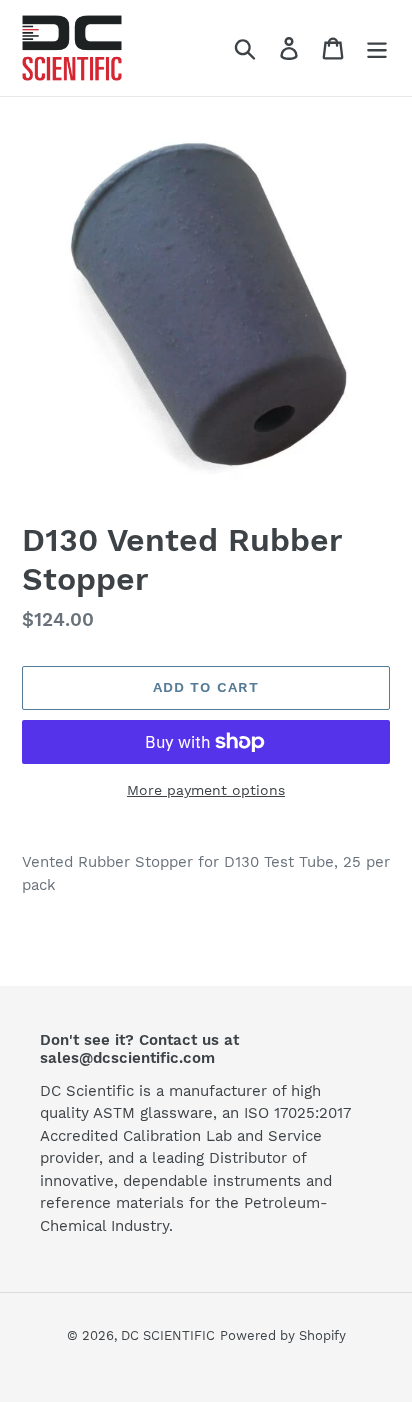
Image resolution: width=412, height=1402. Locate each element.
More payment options (206, 790)
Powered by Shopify (283, 1335)
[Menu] (377, 48)
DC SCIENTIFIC (168, 1335)
